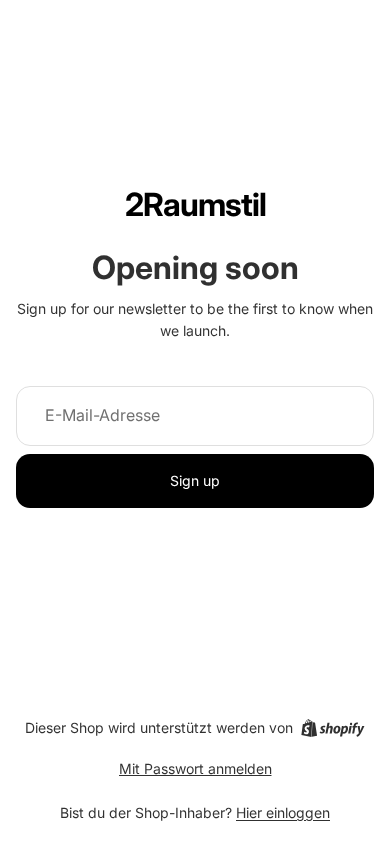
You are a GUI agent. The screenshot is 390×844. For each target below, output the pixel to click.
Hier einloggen (283, 812)
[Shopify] (332, 728)
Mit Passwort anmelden (195, 768)
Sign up (195, 480)
